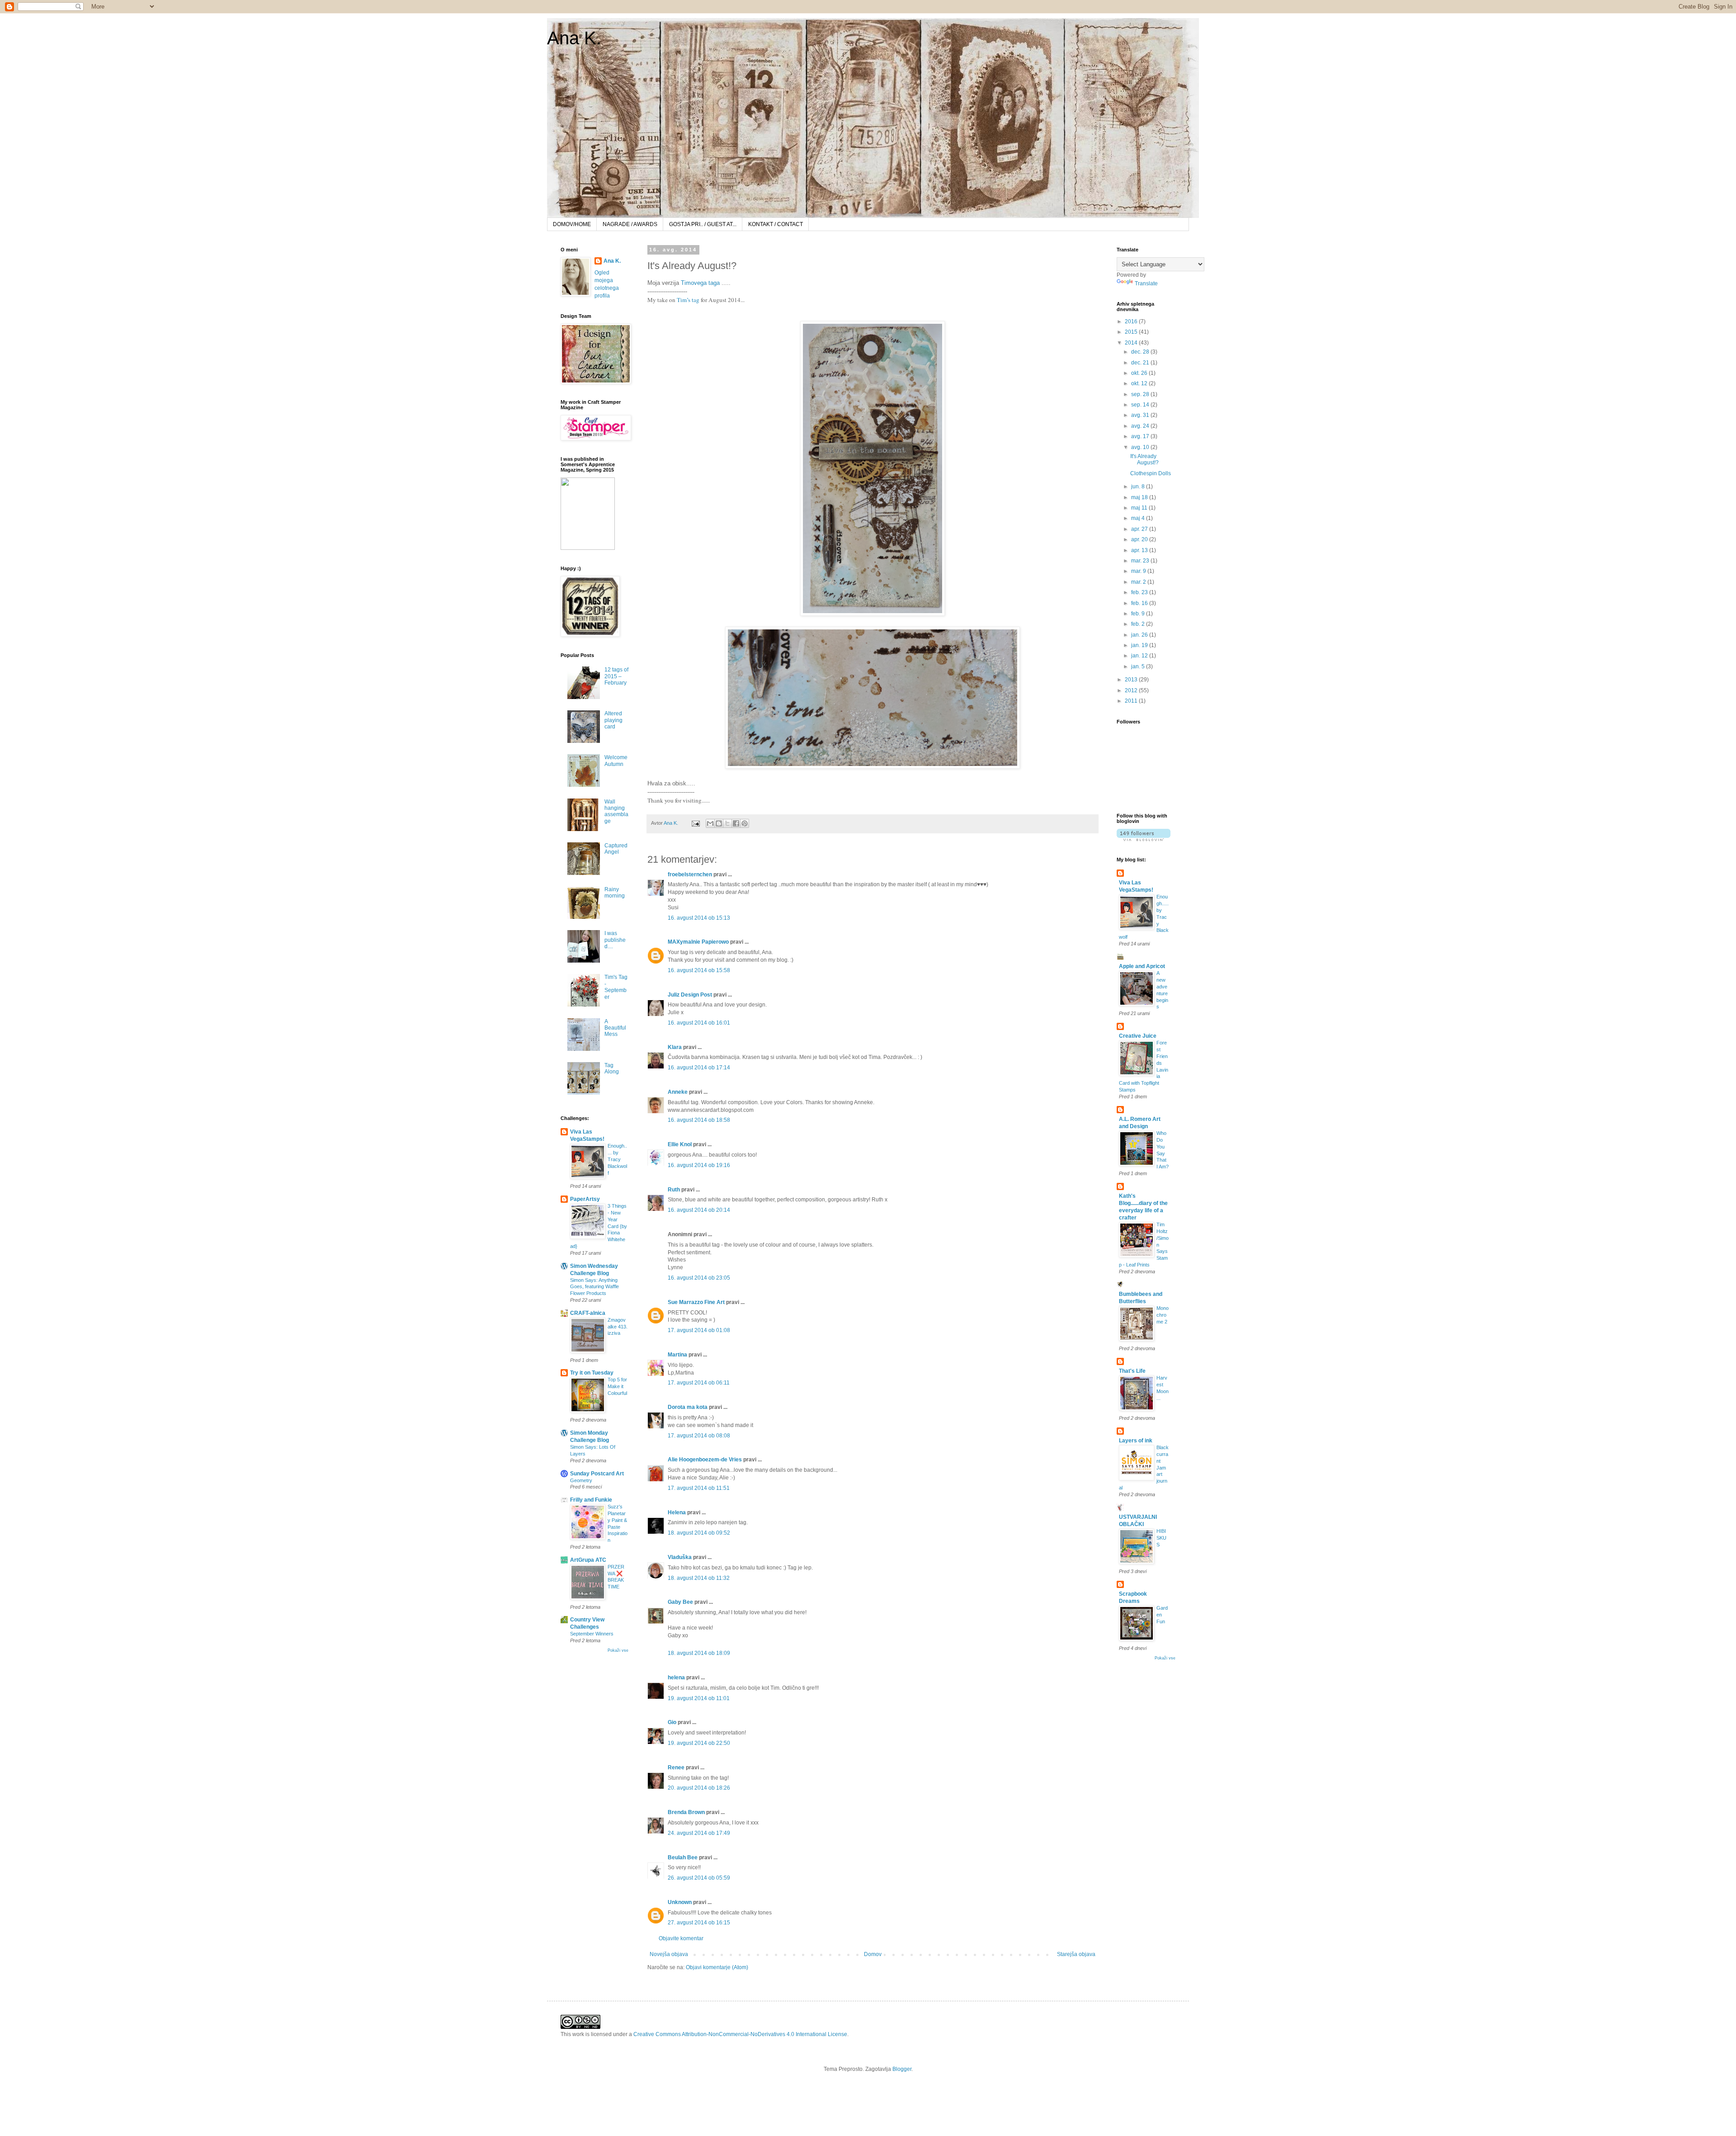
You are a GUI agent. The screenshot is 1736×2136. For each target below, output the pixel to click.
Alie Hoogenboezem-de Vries (705, 1460)
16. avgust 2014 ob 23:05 (699, 1278)
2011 (1132, 701)
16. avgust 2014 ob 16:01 (699, 1023)
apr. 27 (1140, 529)
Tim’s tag (688, 300)
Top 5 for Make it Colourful (617, 1386)
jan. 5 (1139, 666)
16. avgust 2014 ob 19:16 (699, 1165)
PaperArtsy (585, 1199)
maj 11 (1140, 508)
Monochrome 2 (1163, 1315)
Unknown (680, 1902)
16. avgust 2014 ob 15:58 (699, 970)
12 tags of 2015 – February (616, 676)
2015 (1132, 332)
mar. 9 (1139, 571)
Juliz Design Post (690, 995)
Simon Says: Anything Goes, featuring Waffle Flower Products (594, 1287)
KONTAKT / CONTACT (776, 224)
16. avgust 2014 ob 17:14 (699, 1068)
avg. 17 (1141, 436)
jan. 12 (1140, 656)
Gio (672, 1722)
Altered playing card (613, 720)
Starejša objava (1076, 1954)
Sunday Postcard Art (597, 1474)
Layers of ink (1136, 1441)
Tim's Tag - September (616, 987)
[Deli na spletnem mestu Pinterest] (745, 823)
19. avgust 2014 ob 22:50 (699, 1743)
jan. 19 (1140, 645)
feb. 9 (1139, 614)
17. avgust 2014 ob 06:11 (699, 1383)
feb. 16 (1140, 603)
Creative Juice (1138, 1036)
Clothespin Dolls (1151, 473)
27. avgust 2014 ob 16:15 (699, 1923)
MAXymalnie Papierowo (698, 942)
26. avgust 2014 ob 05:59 (699, 1878)
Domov (873, 1954)
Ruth (674, 1190)
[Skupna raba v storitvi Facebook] (736, 823)
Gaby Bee (681, 1602)
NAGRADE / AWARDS (630, 224)
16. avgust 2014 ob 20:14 (699, 1210)
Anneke (678, 1092)
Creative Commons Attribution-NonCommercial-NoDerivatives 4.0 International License (740, 2034)
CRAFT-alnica (588, 1313)
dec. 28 (1141, 352)
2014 (1132, 343)
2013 (1132, 680)
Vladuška (680, 1557)
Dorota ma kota (688, 1407)
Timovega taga (700, 283)
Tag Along (612, 1068)
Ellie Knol (680, 1144)
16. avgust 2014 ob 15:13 (699, 918)
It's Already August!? (1144, 459)
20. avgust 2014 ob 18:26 (699, 1788)
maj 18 (1140, 497)
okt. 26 (1140, 373)
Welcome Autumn (616, 761)
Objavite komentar (681, 1938)
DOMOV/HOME (572, 224)
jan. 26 (1140, 635)
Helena (677, 1512)
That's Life (1132, 1371)
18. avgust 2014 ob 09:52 (699, 1533)
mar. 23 (1141, 561)
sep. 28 (1141, 394)
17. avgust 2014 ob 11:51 (699, 1488)
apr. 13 (1140, 550)
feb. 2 (1139, 624)
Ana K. (574, 38)
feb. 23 (1140, 592)
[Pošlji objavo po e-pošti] (710, 823)
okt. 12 (1140, 383)
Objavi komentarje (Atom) (717, 1967)
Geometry (581, 1480)
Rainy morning (615, 893)
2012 (1132, 690)
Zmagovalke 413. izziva (618, 1327)
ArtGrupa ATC (588, 1560)
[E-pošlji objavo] (695, 823)
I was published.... (615, 940)
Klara (675, 1047)
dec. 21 (1141, 363)
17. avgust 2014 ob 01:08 (699, 1330)
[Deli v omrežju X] (727, 823)
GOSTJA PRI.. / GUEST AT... (703, 224)
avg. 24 (1141, 426)
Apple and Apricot (1142, 966)
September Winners (592, 1634)
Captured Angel (616, 849)
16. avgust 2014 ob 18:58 (699, 1120)
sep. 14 (1141, 405)
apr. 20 (1140, 539)
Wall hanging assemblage (616, 811)
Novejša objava (669, 1954)
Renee (676, 1767)
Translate (1146, 284)
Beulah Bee (683, 1857)
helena (676, 1678)
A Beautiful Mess (615, 1028)
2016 (1132, 321)
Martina (677, 1355)
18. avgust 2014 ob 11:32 (699, 1578)
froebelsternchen (690, 874)
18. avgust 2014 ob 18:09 (699, 1653)
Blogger (902, 2069)
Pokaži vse (618, 1650)
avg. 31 (1141, 415)
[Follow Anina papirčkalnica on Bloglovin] (1144, 839)
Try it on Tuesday (592, 1373)
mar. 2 (1139, 582)
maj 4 (1139, 518)
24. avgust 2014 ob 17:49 (699, 1833)
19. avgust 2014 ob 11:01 (699, 1698)
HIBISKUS (1161, 1538)
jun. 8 (1139, 487)
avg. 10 (1141, 447)
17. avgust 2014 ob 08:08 (699, 1436)
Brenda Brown (686, 1812)
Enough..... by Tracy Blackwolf (617, 1159)
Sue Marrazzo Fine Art (696, 1302)
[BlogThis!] (719, 823)
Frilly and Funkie (591, 1500)
